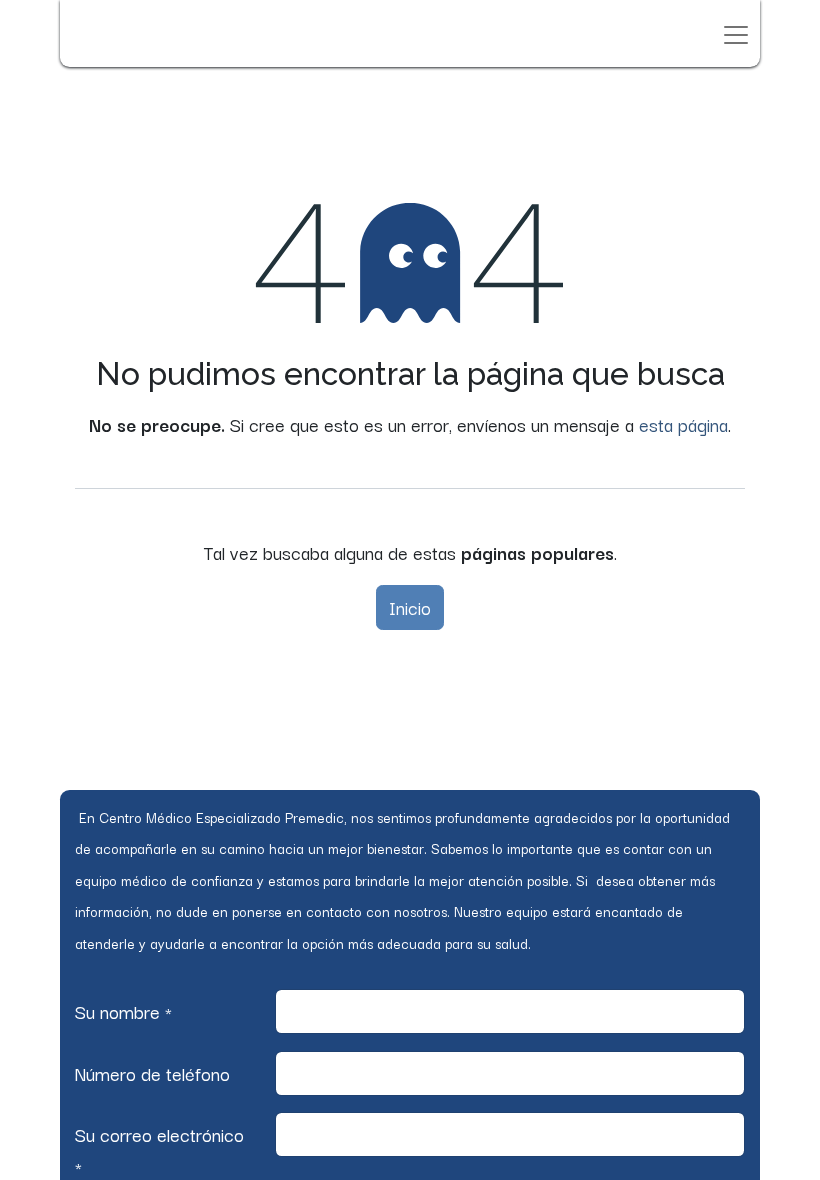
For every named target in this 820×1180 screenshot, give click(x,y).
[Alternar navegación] (736, 33)
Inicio (410, 607)
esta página (683, 424)
